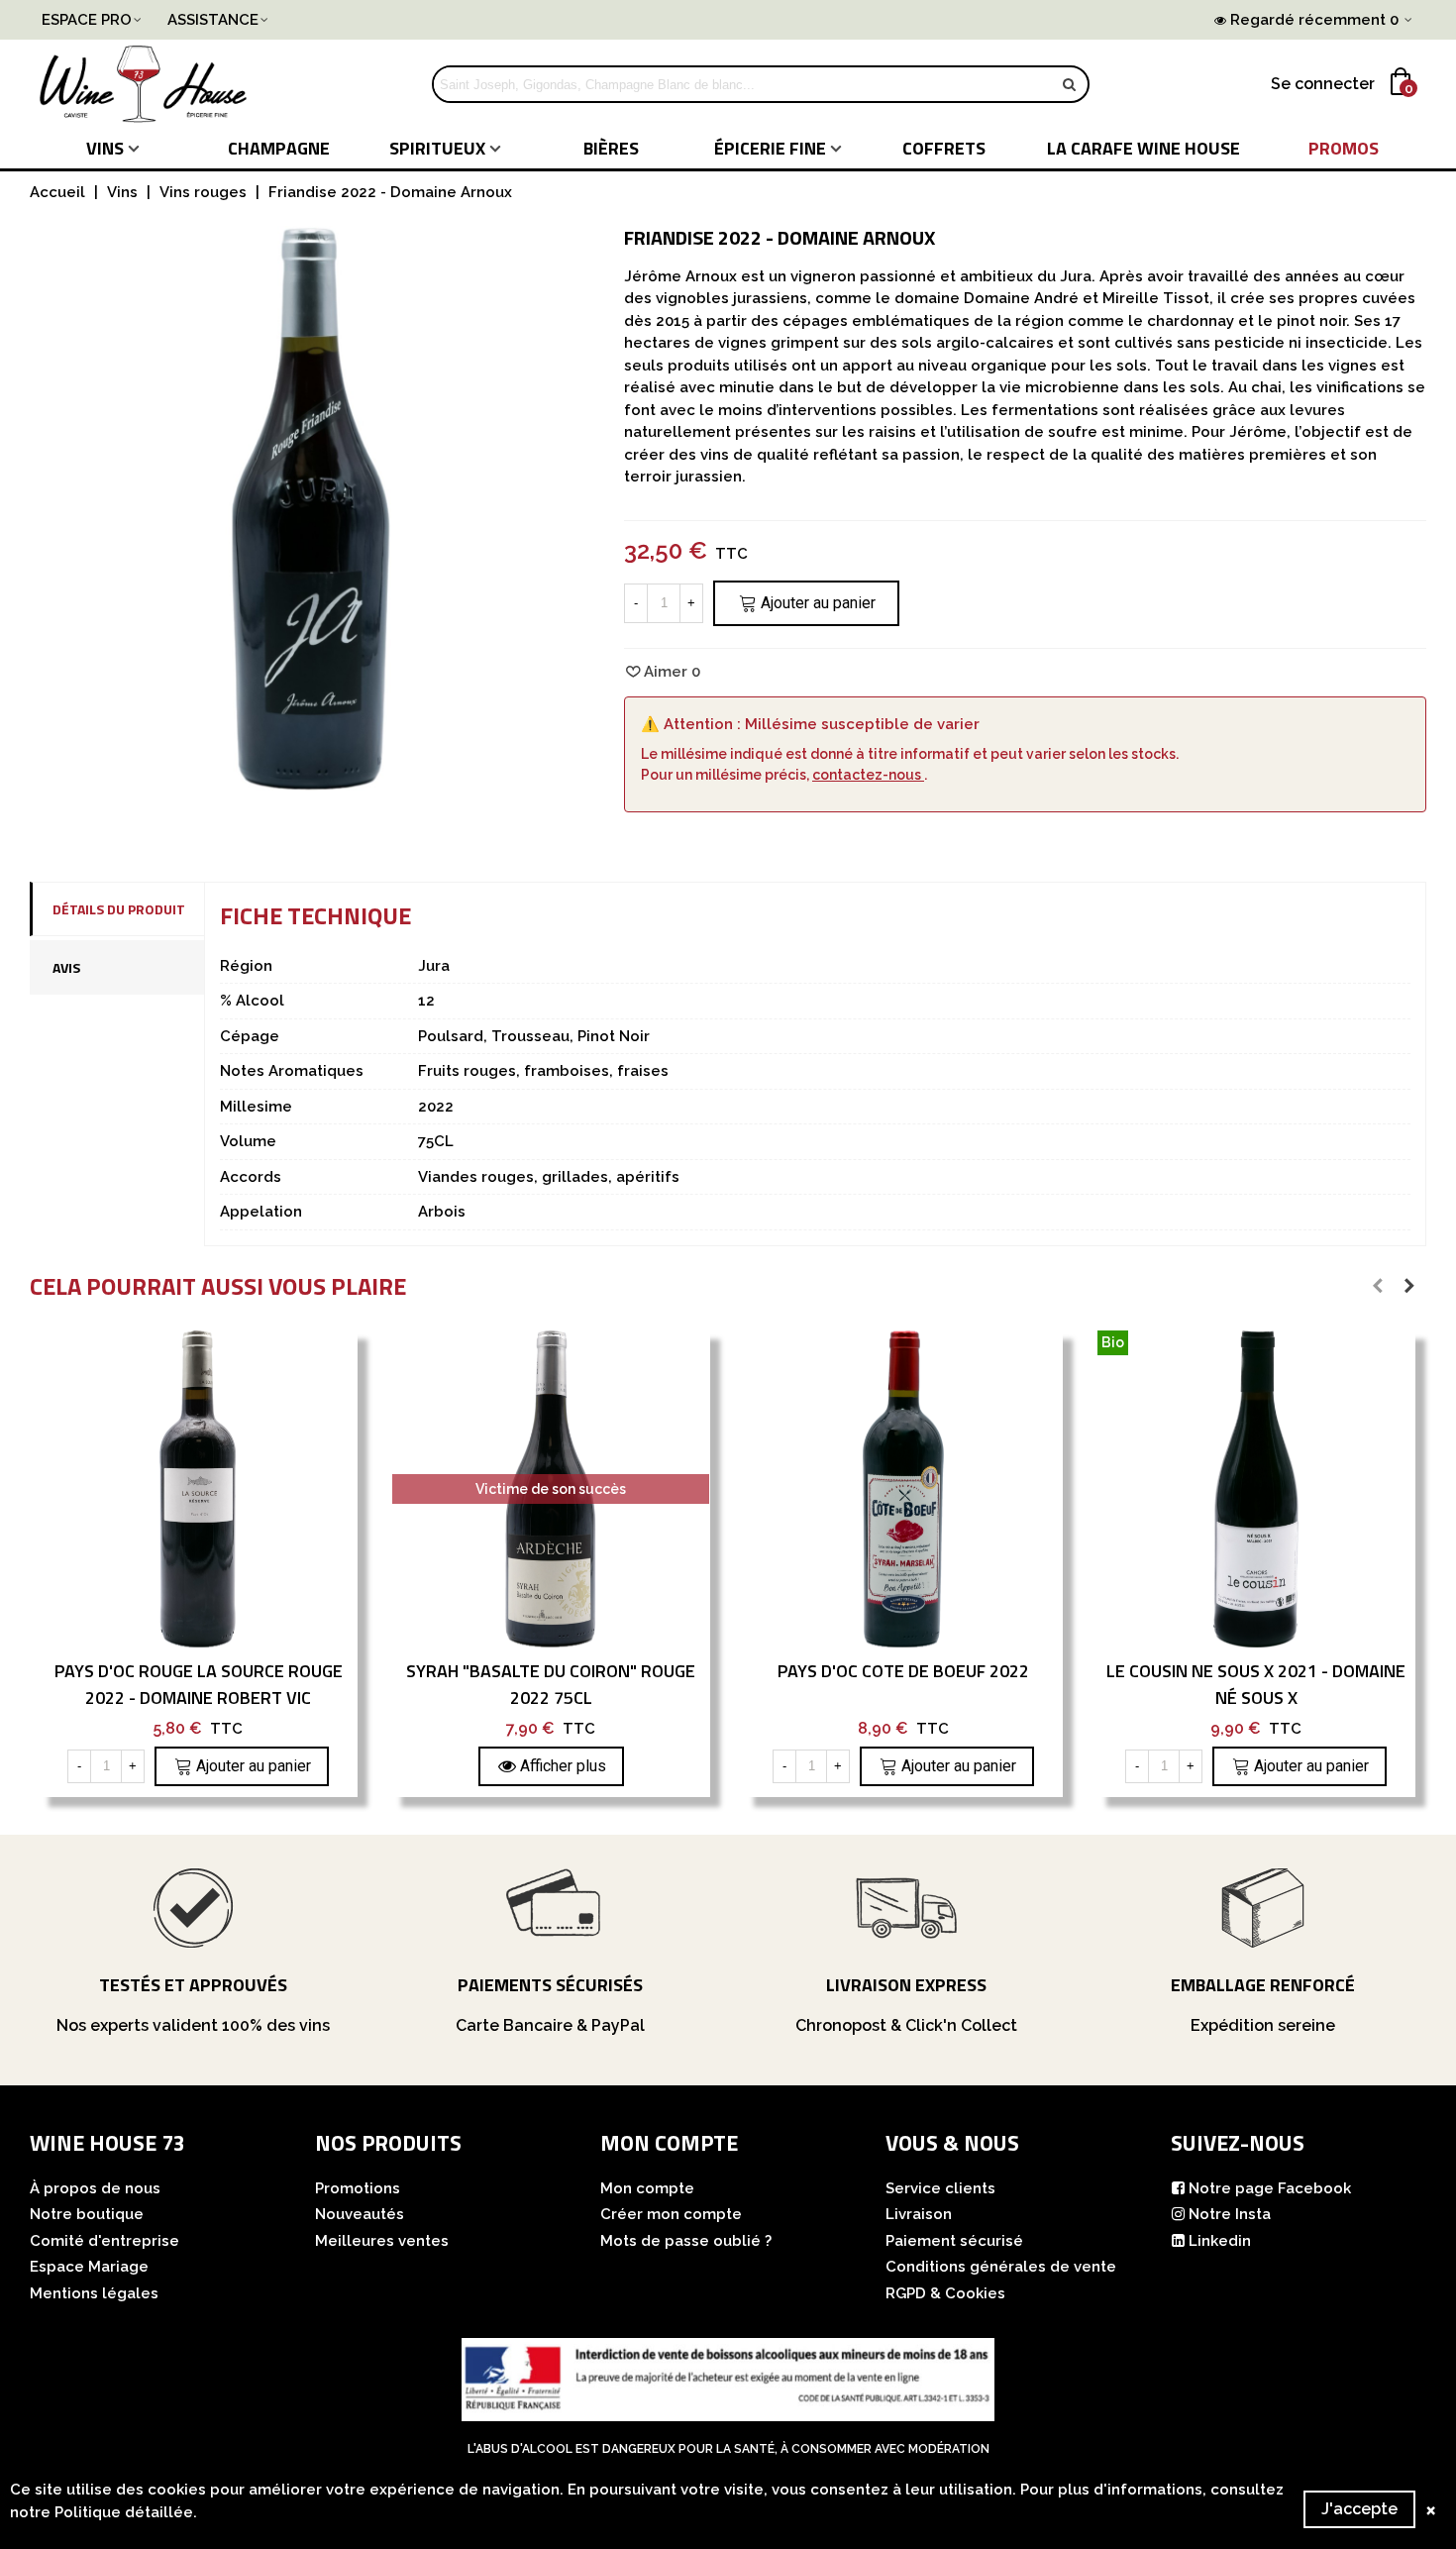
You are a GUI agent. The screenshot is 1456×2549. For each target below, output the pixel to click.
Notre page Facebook (1270, 2188)
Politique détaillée (124, 2512)
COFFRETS (944, 148)
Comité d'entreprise (104, 2241)
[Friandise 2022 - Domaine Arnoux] (312, 779)
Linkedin (1220, 2241)
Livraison (919, 2214)
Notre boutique (87, 2214)
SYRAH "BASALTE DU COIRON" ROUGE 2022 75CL (551, 1684)
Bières (611, 148)
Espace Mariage (89, 2267)
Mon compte (647, 2188)
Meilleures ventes (382, 2241)
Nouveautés (360, 2214)
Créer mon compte (671, 2214)
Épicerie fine (770, 148)
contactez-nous (868, 775)
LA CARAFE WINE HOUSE (1144, 148)
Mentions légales (94, 2293)
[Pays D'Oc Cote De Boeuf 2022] (903, 1489)
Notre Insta (1230, 2214)
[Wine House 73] (144, 84)
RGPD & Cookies (945, 2293)
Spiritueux (437, 148)
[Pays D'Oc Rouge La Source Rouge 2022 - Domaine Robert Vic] (198, 1489)
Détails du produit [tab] (119, 909)
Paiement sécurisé (954, 2241)
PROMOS (1344, 148)
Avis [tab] (66, 967)
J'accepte (1359, 2509)
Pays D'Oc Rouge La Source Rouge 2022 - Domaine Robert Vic (199, 1684)
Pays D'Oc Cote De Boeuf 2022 (903, 1671)
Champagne (279, 148)
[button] (1378, 1286)
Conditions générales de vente (1001, 2267)
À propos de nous (95, 2188)
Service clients (940, 2188)
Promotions (358, 2188)
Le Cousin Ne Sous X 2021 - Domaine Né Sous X (1256, 1684)
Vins (105, 148)
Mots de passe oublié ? (686, 2241)
